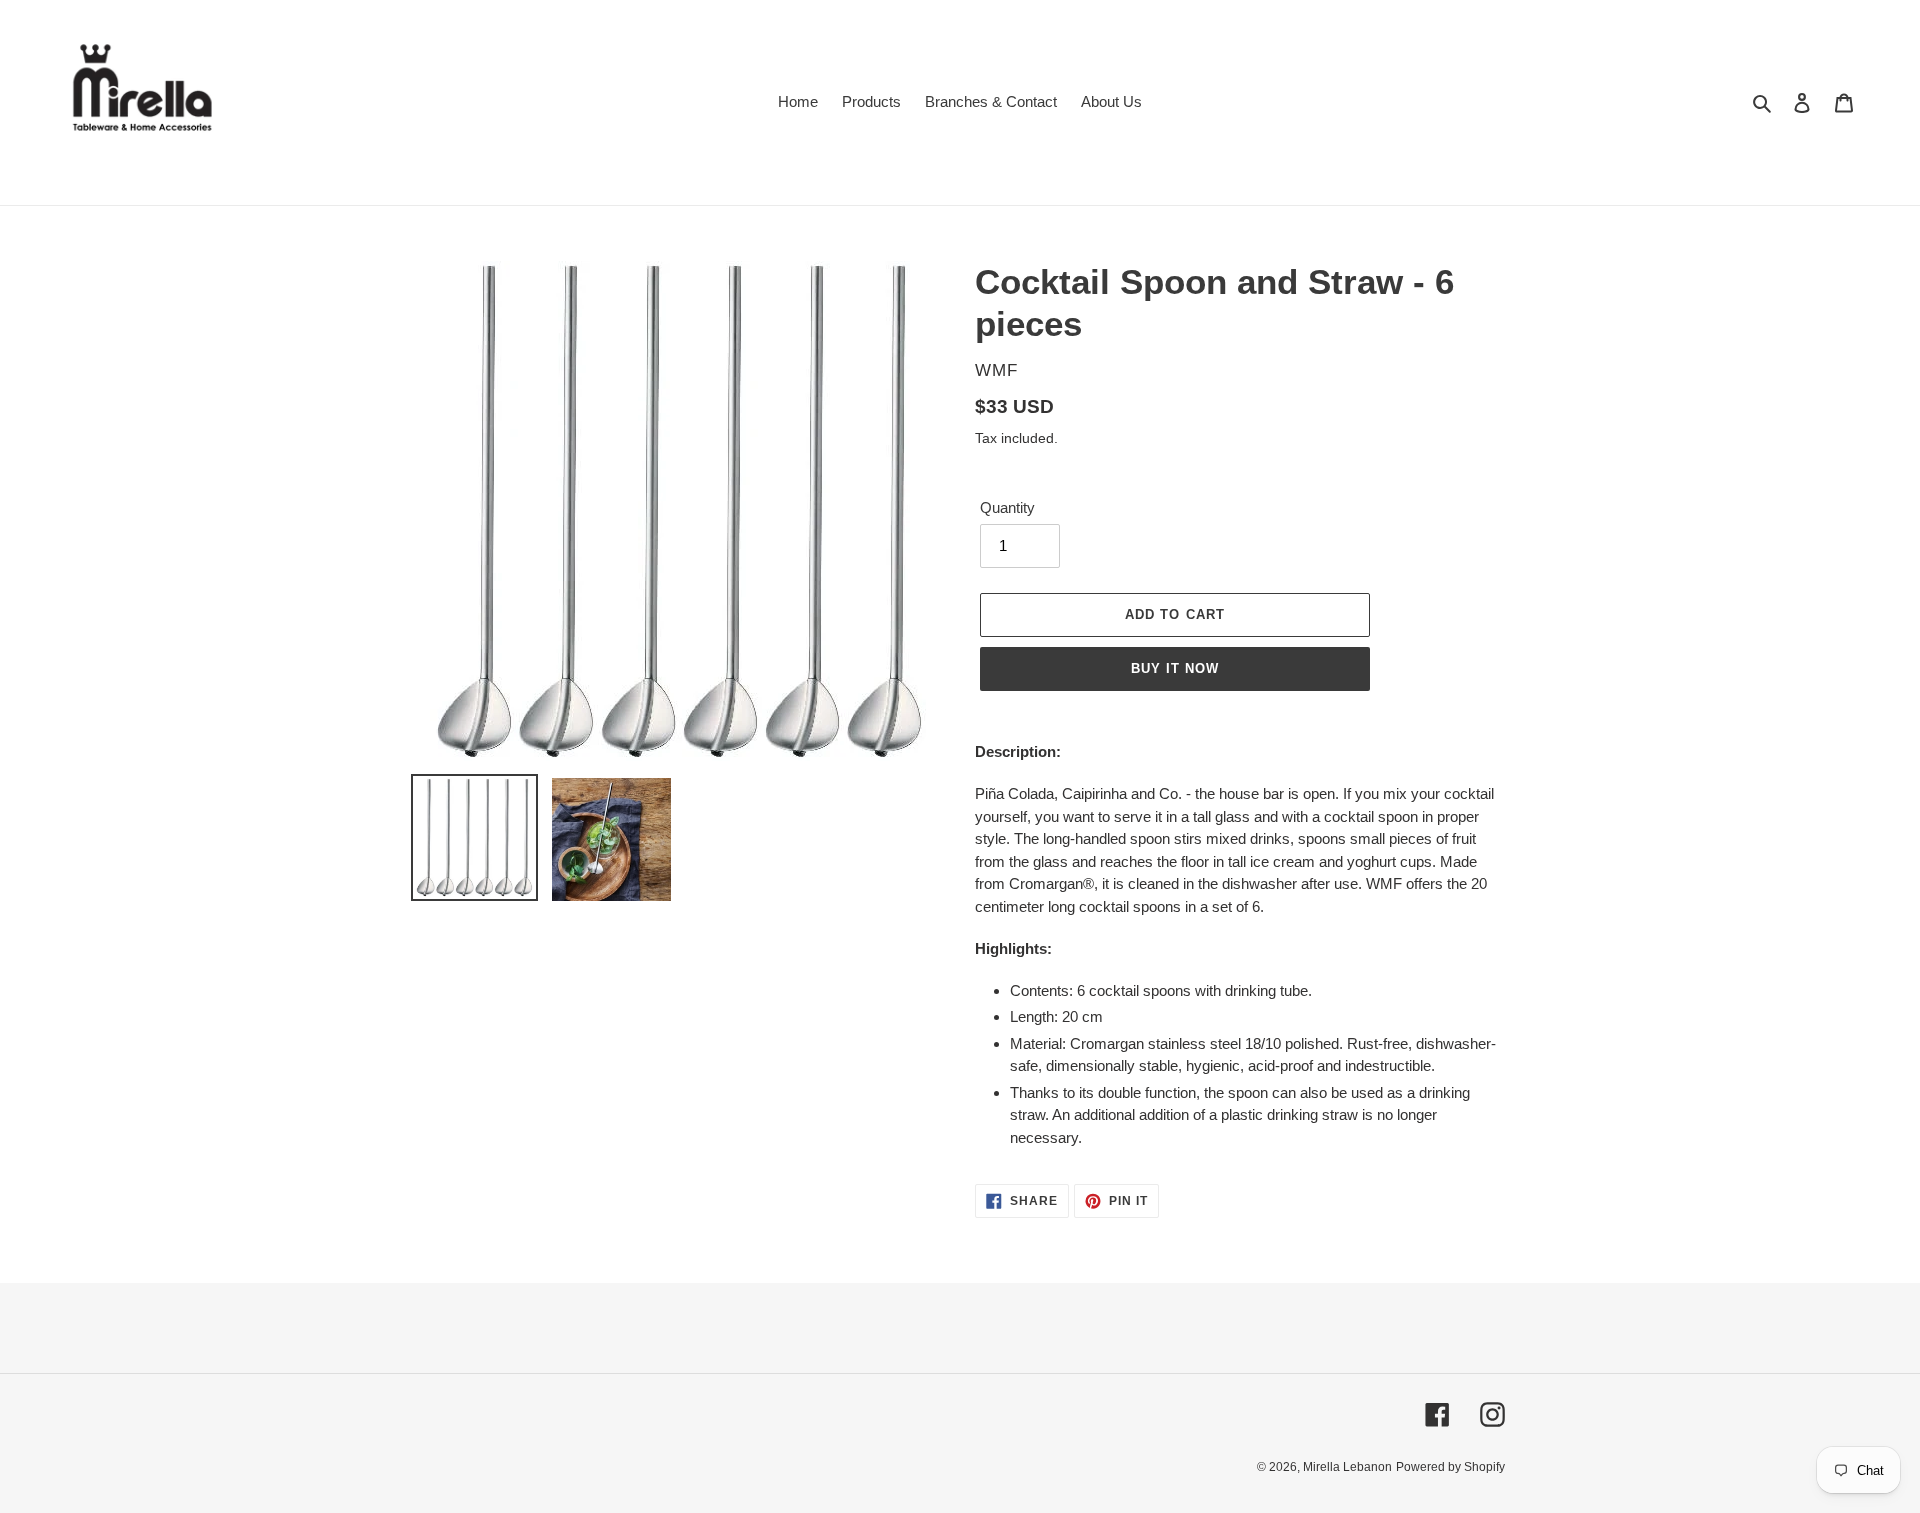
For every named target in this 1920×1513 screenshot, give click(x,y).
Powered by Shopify (1450, 1467)
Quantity (1007, 507)
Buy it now (1175, 668)
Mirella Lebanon (1347, 1467)
